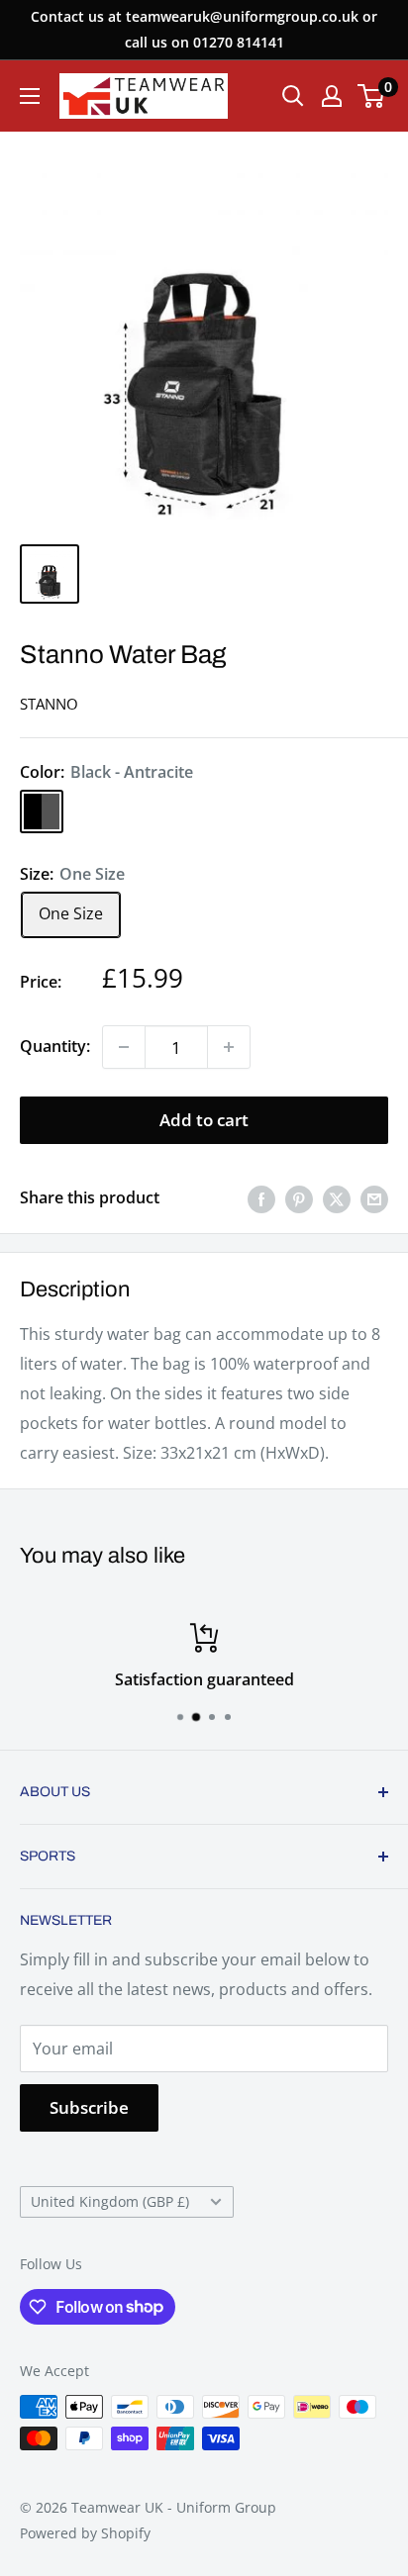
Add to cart (204, 1120)
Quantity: (55, 1046)
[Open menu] (30, 96)
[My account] (332, 96)
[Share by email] (374, 1198)
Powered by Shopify (85, 2533)
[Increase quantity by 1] (229, 1047)
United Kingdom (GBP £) (110, 2201)
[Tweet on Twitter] (337, 1198)
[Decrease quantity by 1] (124, 1047)
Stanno (49, 704)
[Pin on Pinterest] (299, 1198)
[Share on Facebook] (261, 1198)
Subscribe (89, 2107)
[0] (372, 96)
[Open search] (293, 96)
